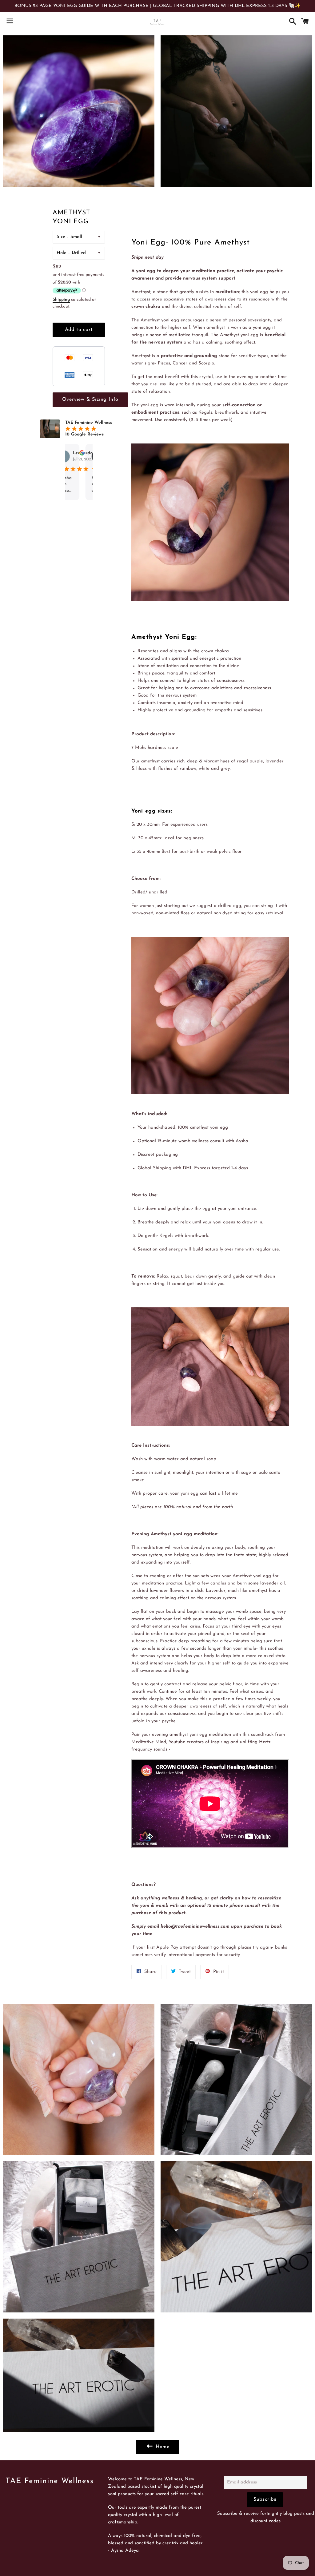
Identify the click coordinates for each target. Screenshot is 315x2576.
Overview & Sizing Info (90, 400)
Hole (62, 253)
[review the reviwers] (90, 454)
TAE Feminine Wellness (50, 2481)
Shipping (61, 300)
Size (61, 237)
